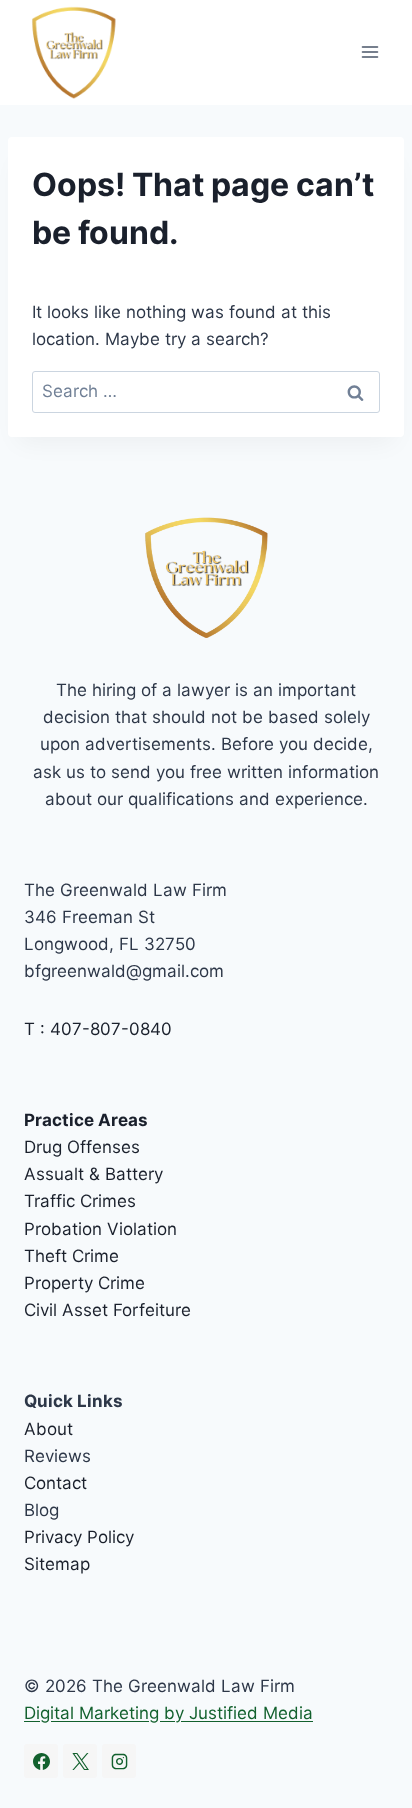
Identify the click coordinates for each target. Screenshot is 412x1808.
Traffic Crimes (80, 1201)
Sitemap (57, 1564)
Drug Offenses (82, 1147)
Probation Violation (100, 1229)
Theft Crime (71, 1256)
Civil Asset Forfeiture (107, 1310)
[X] (80, 1761)
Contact (55, 1483)
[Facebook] (41, 1761)
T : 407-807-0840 (98, 1029)
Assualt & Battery (93, 1174)
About (48, 1429)
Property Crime (84, 1283)
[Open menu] (369, 52)
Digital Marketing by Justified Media (168, 1713)
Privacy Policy (79, 1537)
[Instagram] (119, 1761)
